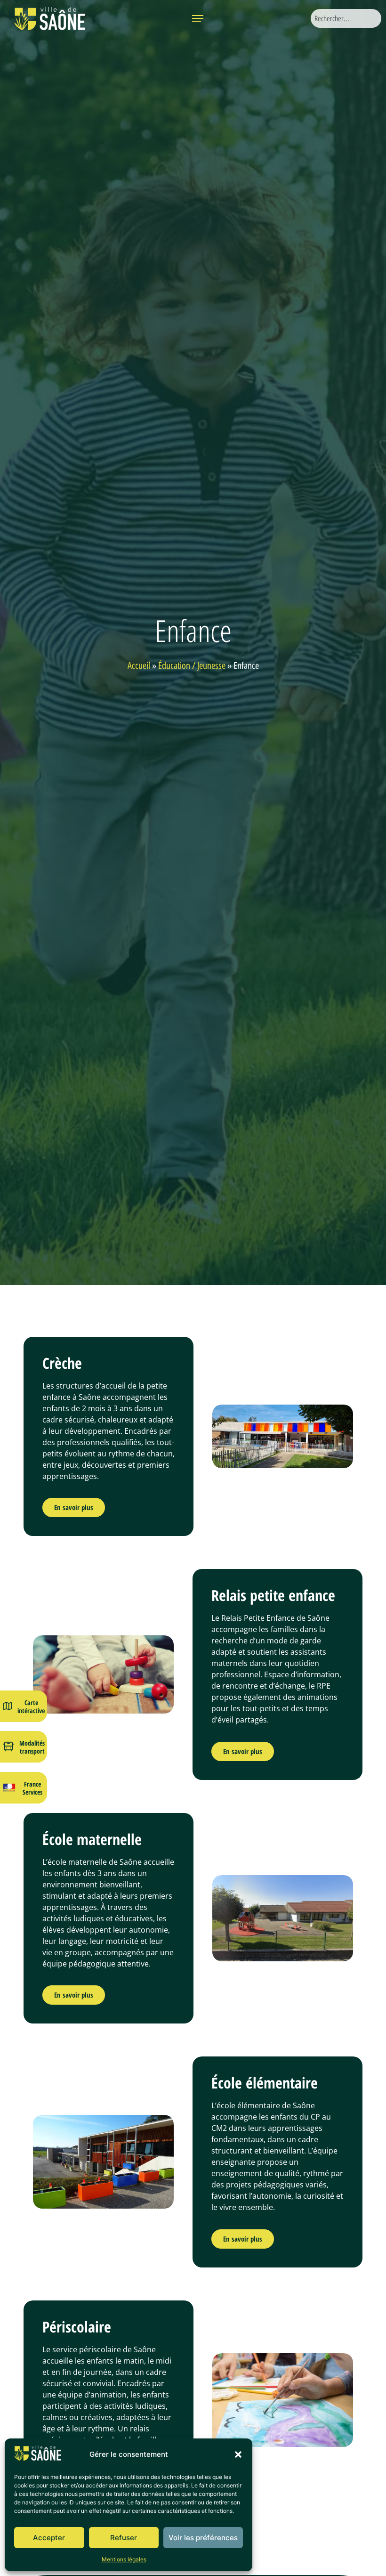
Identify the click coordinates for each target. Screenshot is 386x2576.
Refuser (124, 2538)
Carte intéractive (31, 1706)
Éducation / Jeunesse (192, 666)
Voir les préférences (203, 2538)
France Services (32, 1788)
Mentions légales (124, 2559)
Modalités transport (32, 1747)
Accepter (49, 2538)
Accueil (139, 666)
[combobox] (346, 18)
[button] (238, 2454)
